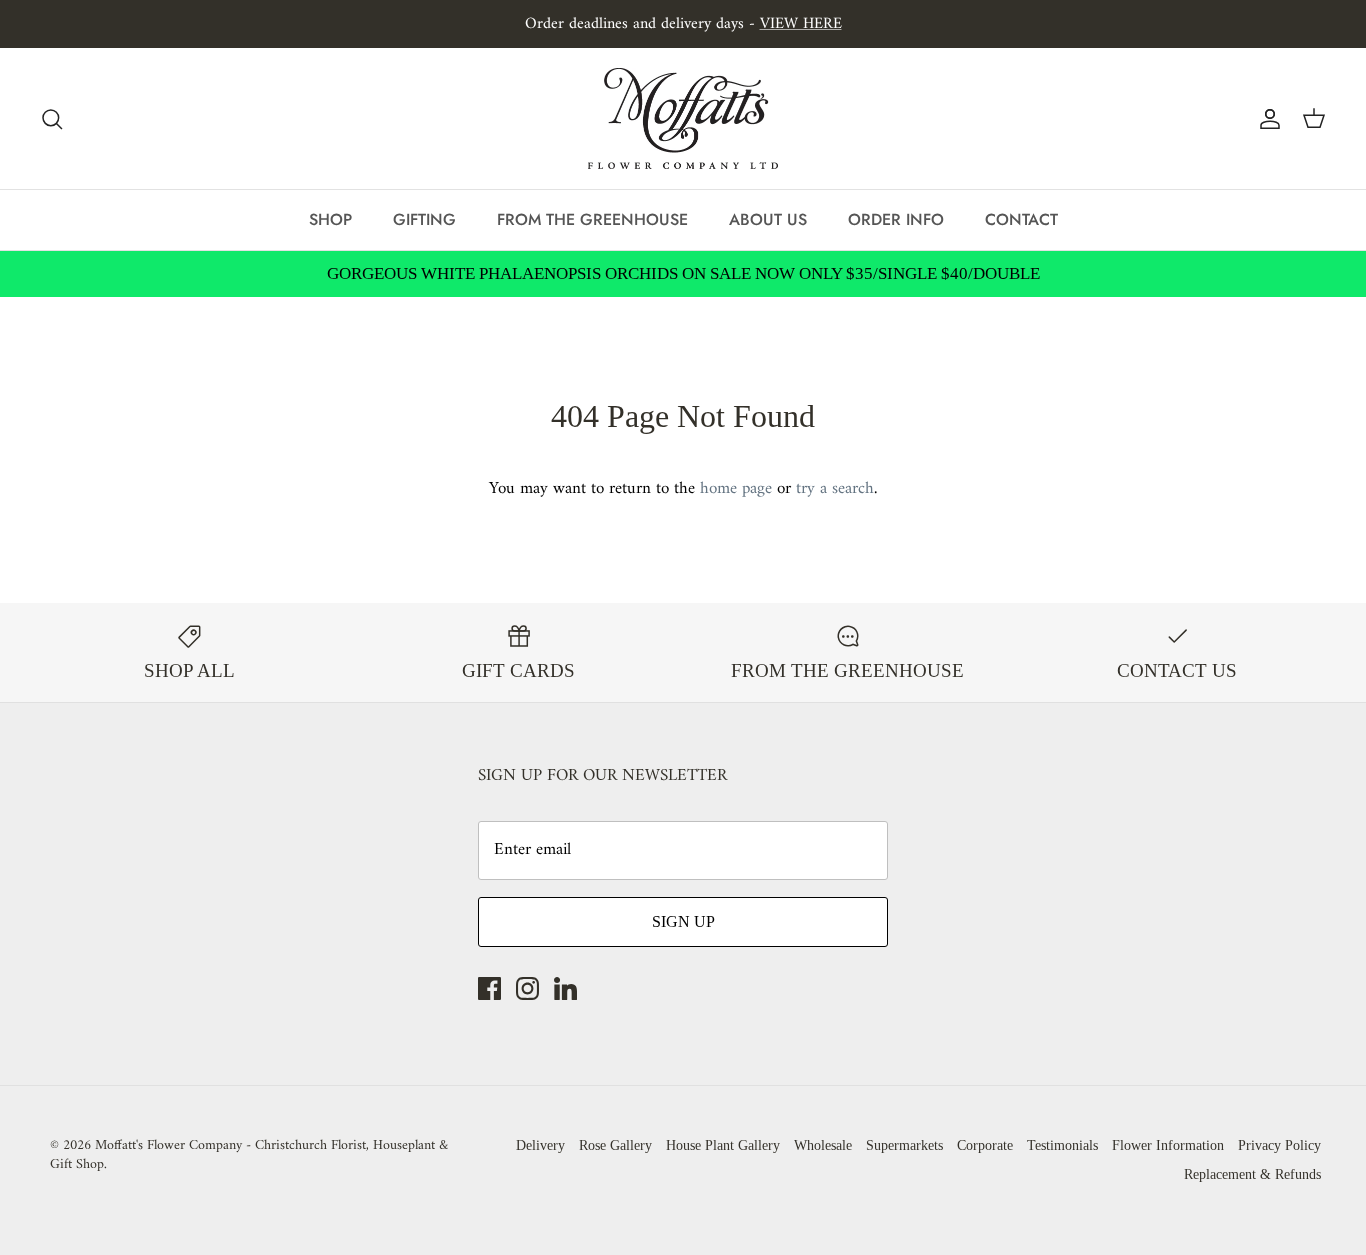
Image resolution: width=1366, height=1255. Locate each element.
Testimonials (1062, 1145)
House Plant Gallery (723, 1145)
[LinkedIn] (565, 988)
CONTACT (1021, 219)
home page (736, 489)
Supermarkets (904, 1145)
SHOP (330, 219)
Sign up (683, 921)
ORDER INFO (896, 219)
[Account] (1266, 119)
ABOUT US (768, 219)
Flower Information (1168, 1145)
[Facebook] (489, 988)
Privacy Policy (1279, 1145)
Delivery (540, 1145)
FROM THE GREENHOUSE (592, 219)
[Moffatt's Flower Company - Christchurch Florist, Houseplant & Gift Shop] (683, 118)
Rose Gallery (615, 1145)
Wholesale (823, 1145)
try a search (835, 489)
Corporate (985, 1145)
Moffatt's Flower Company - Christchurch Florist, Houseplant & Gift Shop (249, 1155)
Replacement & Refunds (1252, 1174)
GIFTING (424, 219)
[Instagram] (527, 988)
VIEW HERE (801, 24)
